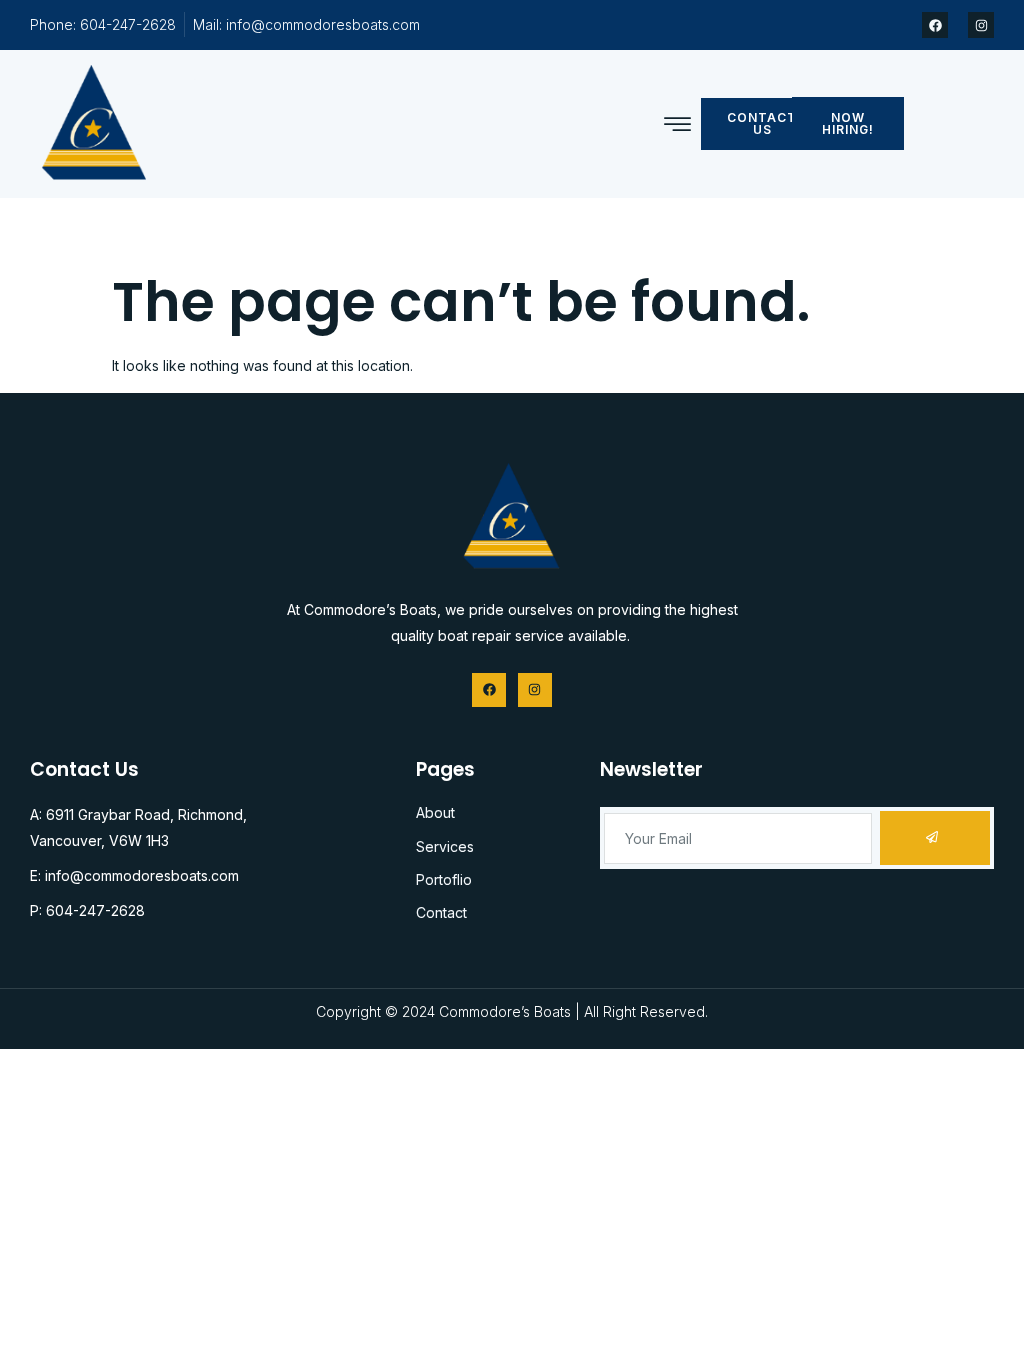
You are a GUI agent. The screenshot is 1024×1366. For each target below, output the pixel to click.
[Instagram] (981, 25)
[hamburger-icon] (677, 126)
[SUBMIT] (935, 838)
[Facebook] (935, 25)
